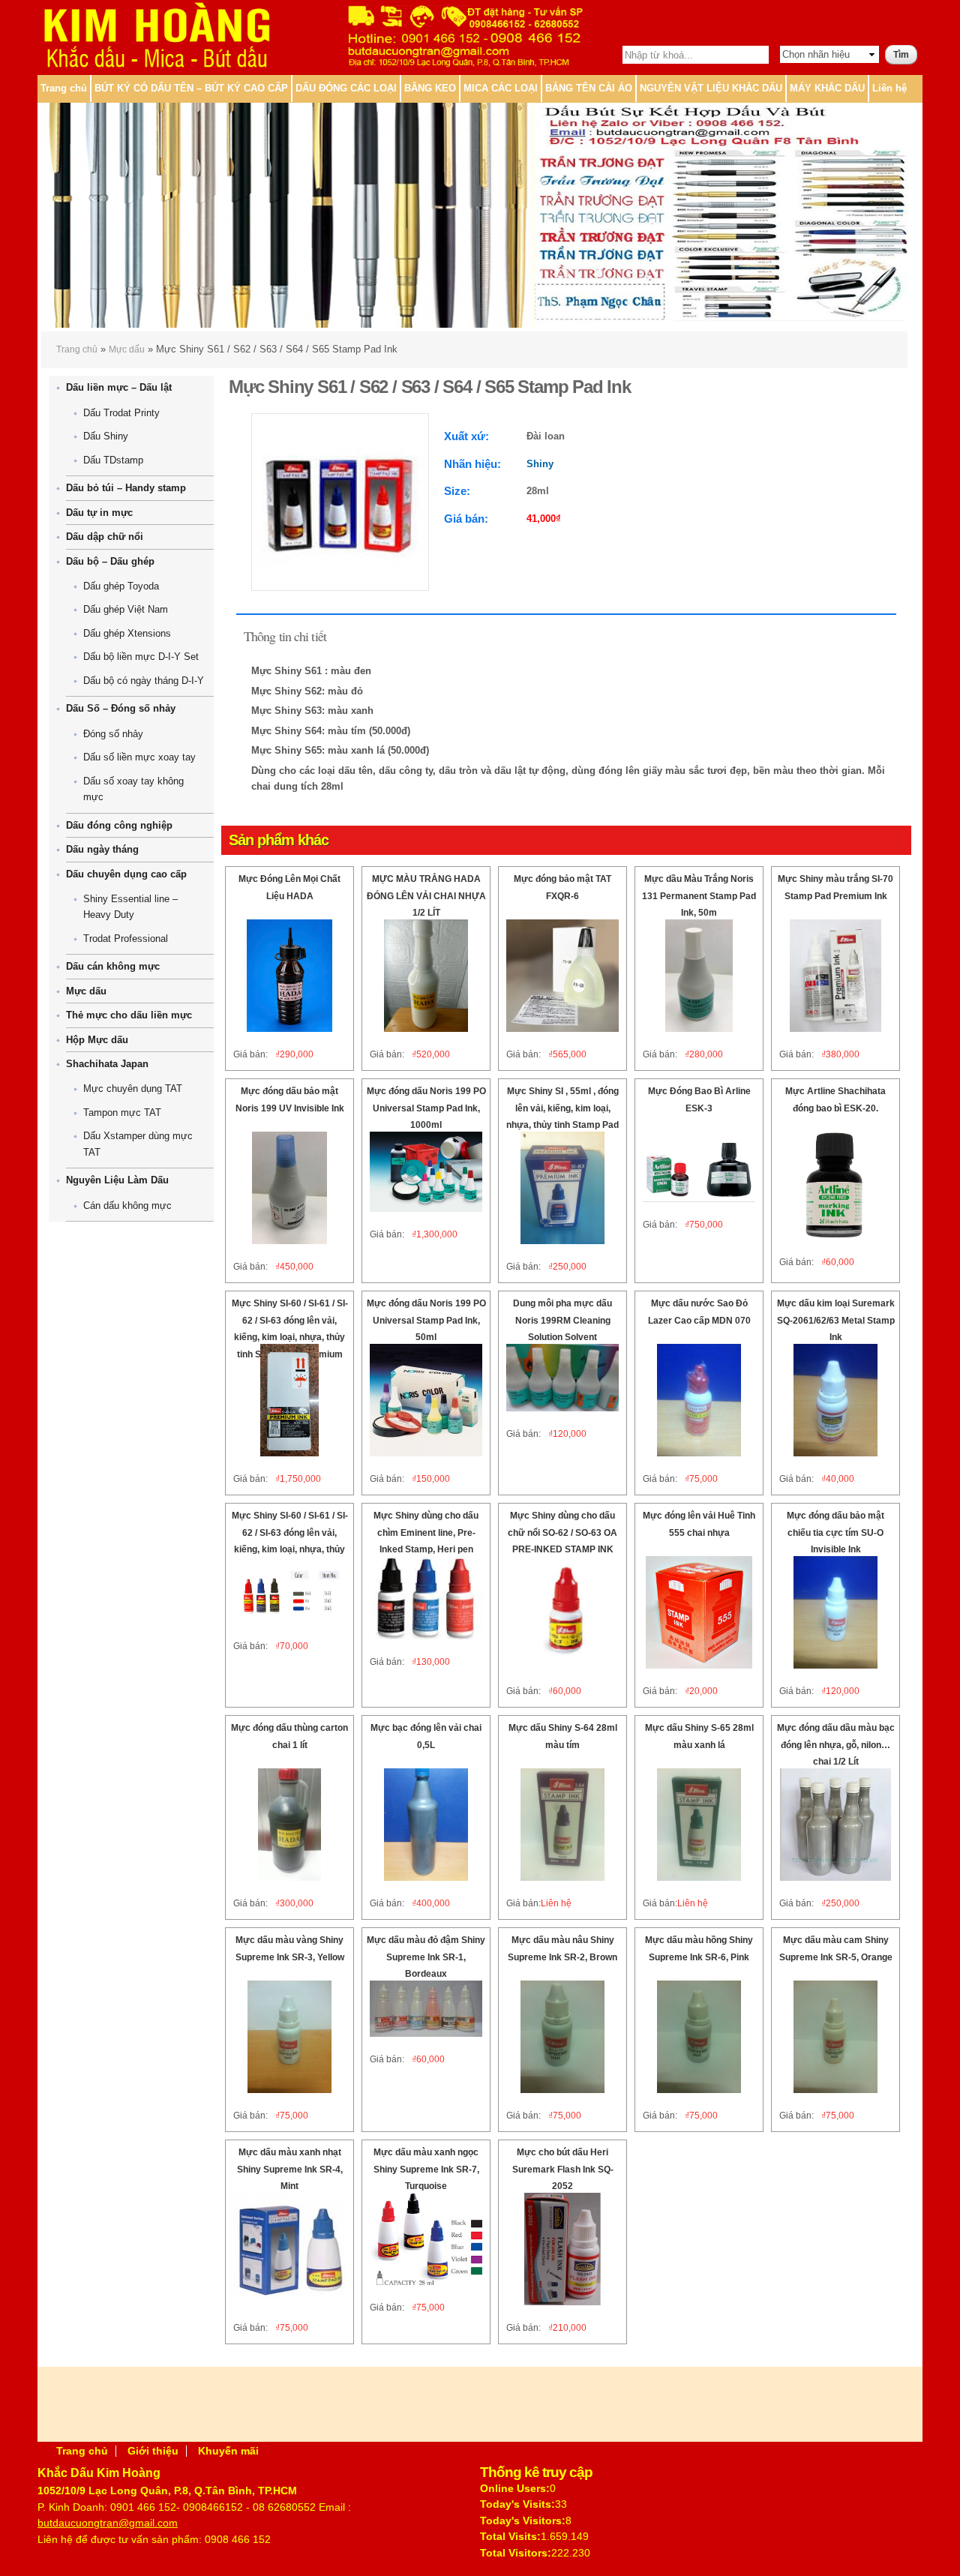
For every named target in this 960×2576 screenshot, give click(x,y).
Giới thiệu (153, 2451)
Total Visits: (510, 2536)
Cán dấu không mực (127, 1206)
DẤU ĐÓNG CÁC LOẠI (346, 88)
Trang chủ (64, 88)
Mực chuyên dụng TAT (133, 1089)
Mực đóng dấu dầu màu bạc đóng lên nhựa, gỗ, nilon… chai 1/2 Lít (836, 1745)
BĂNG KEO (430, 88)
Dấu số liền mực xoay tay (139, 757)
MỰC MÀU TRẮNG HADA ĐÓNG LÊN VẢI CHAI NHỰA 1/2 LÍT (426, 896)
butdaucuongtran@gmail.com (108, 2523)
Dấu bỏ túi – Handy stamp (126, 488)
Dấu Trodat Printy (121, 413)
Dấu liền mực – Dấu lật (119, 387)
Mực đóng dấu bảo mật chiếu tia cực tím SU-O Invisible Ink (835, 1532)
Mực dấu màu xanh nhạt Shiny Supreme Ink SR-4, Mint (290, 2169)
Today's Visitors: (523, 2521)
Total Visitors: (516, 2553)
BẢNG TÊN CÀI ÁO (589, 88)
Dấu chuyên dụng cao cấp (126, 874)
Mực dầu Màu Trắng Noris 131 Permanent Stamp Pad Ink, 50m (699, 896)
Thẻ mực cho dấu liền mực (129, 1015)
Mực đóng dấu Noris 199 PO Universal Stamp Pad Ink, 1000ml (426, 1108)
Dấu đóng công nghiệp (119, 825)
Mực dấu (127, 349)
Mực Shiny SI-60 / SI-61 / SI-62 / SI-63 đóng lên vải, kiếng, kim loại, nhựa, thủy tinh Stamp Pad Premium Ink (290, 1549)
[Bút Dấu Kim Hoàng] (156, 65)
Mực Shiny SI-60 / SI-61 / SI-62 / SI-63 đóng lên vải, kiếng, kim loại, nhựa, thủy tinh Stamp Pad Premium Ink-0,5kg (290, 1337)
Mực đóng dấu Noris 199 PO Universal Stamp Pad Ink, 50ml (426, 1320)
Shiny (540, 464)
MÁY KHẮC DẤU (827, 88)
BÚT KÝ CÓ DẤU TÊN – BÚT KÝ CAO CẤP (191, 88)
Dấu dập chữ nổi (105, 537)
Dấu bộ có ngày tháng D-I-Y (144, 681)
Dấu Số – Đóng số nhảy (121, 708)
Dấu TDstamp (113, 460)
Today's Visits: (517, 2504)
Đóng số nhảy (113, 734)
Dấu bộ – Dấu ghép (110, 561)
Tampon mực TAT (122, 1113)
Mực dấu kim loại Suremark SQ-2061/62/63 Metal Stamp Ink (836, 1320)
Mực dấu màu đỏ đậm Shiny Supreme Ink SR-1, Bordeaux (426, 1957)
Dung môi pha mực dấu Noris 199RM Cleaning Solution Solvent (562, 1320)
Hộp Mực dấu (97, 1040)
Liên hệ (889, 88)
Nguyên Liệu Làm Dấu (117, 1180)
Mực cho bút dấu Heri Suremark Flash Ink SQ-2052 (563, 2169)
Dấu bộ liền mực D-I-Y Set (141, 657)
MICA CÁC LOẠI (501, 88)
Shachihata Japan (107, 1064)
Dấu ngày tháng (102, 849)
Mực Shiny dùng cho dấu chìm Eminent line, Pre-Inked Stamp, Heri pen (426, 1532)
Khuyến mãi (228, 2451)
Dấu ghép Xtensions (127, 633)
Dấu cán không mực (113, 966)
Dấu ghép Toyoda (121, 586)
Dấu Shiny (106, 436)
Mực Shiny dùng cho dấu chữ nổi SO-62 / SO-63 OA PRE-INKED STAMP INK (562, 1532)
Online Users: (515, 2488)
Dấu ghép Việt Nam (126, 609)
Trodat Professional (126, 939)
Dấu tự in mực (99, 513)
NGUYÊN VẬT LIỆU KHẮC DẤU (711, 88)
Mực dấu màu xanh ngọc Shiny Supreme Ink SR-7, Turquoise (426, 2169)
